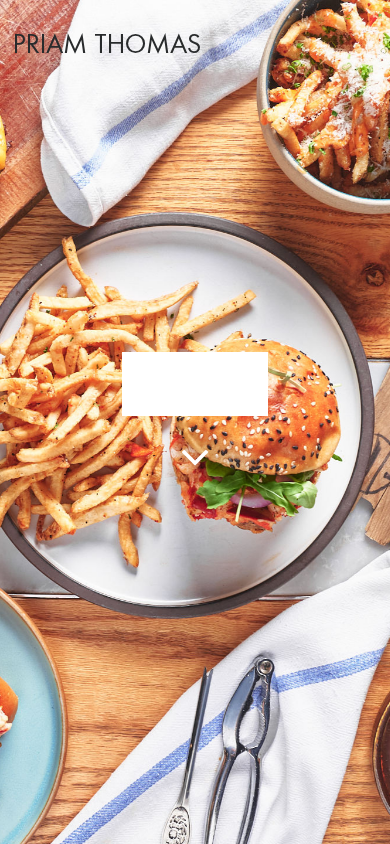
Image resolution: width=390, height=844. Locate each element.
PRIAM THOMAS (107, 45)
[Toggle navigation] (363, 41)
